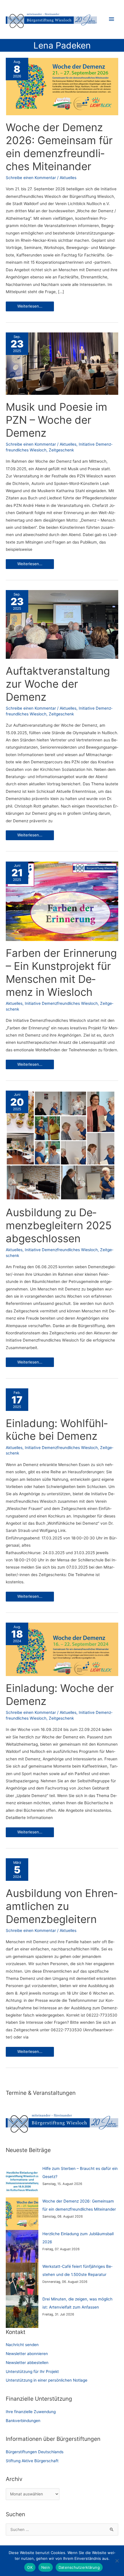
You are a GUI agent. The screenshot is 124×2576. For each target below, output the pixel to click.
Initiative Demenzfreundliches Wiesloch (61, 1003)
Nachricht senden (22, 2345)
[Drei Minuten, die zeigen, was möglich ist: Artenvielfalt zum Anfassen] (22, 2312)
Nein (46, 2567)
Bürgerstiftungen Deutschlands (35, 2452)
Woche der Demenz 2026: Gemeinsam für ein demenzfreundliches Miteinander (59, 147)
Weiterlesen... (30, 307)
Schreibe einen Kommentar (31, 178)
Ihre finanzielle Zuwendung (31, 2412)
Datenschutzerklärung (79, 2567)
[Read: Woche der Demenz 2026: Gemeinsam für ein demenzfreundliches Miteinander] (62, 86)
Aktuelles (68, 178)
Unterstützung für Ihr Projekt (32, 2372)
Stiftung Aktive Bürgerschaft (32, 2461)
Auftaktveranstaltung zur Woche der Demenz (58, 684)
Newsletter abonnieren (27, 2354)
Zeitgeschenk (61, 450)
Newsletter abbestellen (27, 2363)
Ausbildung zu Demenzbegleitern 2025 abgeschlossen (59, 1225)
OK (30, 2567)
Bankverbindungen (23, 2421)
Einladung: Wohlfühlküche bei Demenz (57, 1430)
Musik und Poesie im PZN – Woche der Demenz (57, 420)
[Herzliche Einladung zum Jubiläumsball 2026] (22, 2246)
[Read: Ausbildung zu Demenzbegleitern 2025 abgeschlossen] (61, 1145)
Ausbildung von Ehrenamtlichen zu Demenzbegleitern (62, 1906)
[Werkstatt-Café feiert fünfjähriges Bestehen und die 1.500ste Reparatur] (22, 2279)
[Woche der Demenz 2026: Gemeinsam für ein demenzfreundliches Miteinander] (22, 2214)
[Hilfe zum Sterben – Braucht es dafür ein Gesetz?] (22, 2181)
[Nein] (117, 2561)
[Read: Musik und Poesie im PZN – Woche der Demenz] (62, 363)
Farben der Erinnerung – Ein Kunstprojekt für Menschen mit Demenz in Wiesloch (61, 973)
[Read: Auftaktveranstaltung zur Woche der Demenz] (62, 624)
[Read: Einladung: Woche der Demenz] (62, 1649)
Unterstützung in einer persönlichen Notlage (47, 2380)
